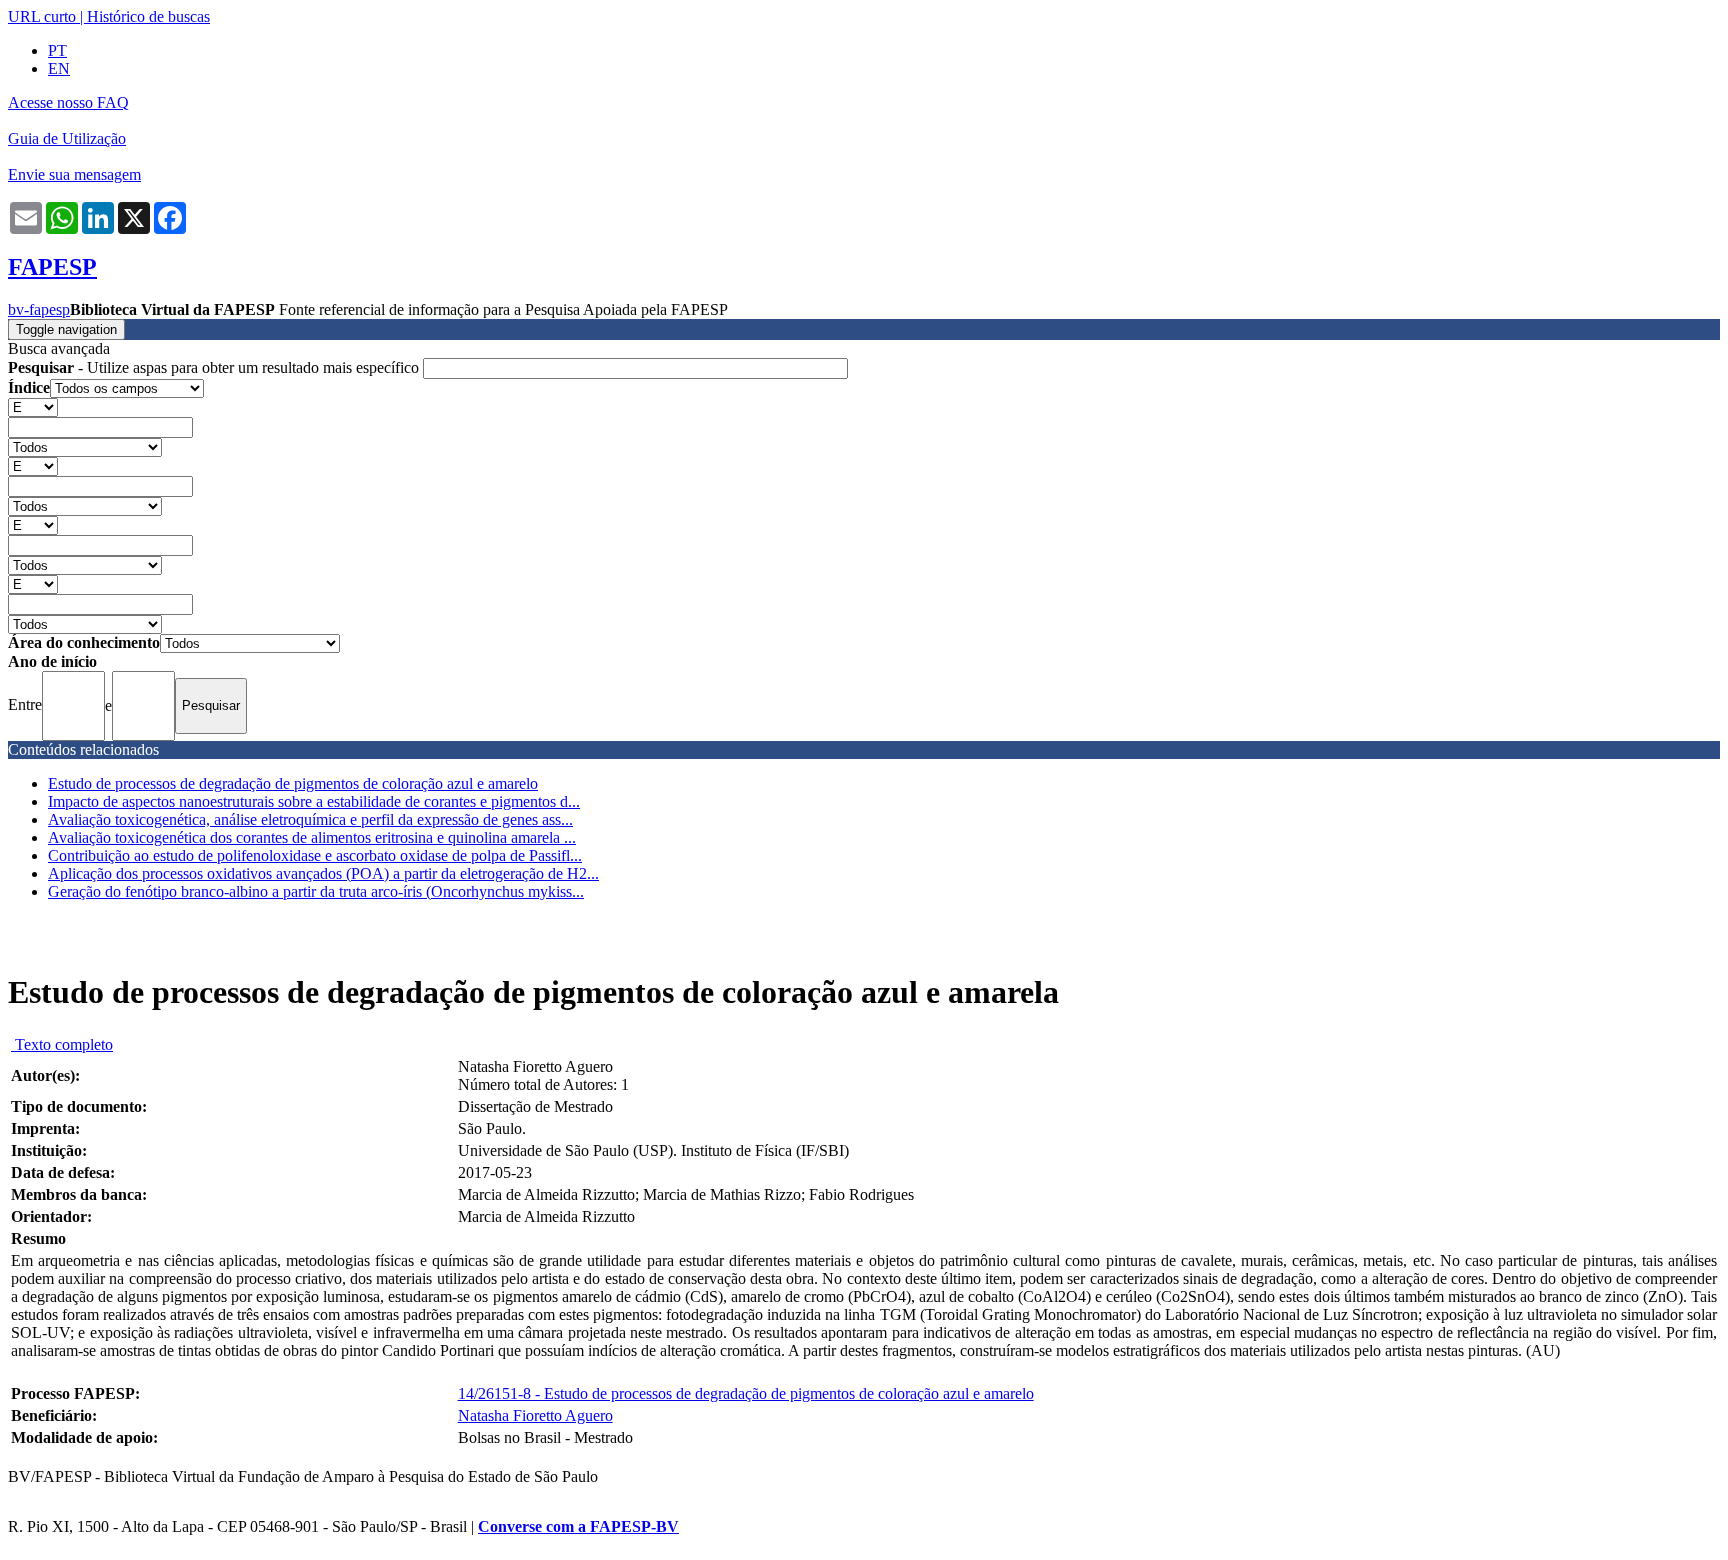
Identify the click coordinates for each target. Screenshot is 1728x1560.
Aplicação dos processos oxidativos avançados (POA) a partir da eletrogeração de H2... (323, 873)
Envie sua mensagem (74, 174)
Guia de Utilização (67, 138)
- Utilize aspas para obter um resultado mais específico (215, 367)
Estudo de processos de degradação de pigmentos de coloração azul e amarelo (293, 783)
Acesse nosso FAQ (68, 102)
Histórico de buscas (148, 16)
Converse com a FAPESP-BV (578, 1526)
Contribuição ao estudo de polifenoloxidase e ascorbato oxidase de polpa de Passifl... (315, 855)
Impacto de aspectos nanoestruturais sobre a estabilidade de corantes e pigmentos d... (314, 801)
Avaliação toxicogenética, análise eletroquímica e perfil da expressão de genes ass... (310, 819)
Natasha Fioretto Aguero (535, 1415)
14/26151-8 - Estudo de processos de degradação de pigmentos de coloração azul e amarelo (746, 1393)
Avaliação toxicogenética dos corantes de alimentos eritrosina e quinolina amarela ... (312, 837)
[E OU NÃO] (33, 406)
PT (57, 50)
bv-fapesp (39, 309)
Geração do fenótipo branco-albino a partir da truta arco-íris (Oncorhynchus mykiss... (316, 891)
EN (59, 68)
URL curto (42, 16)
